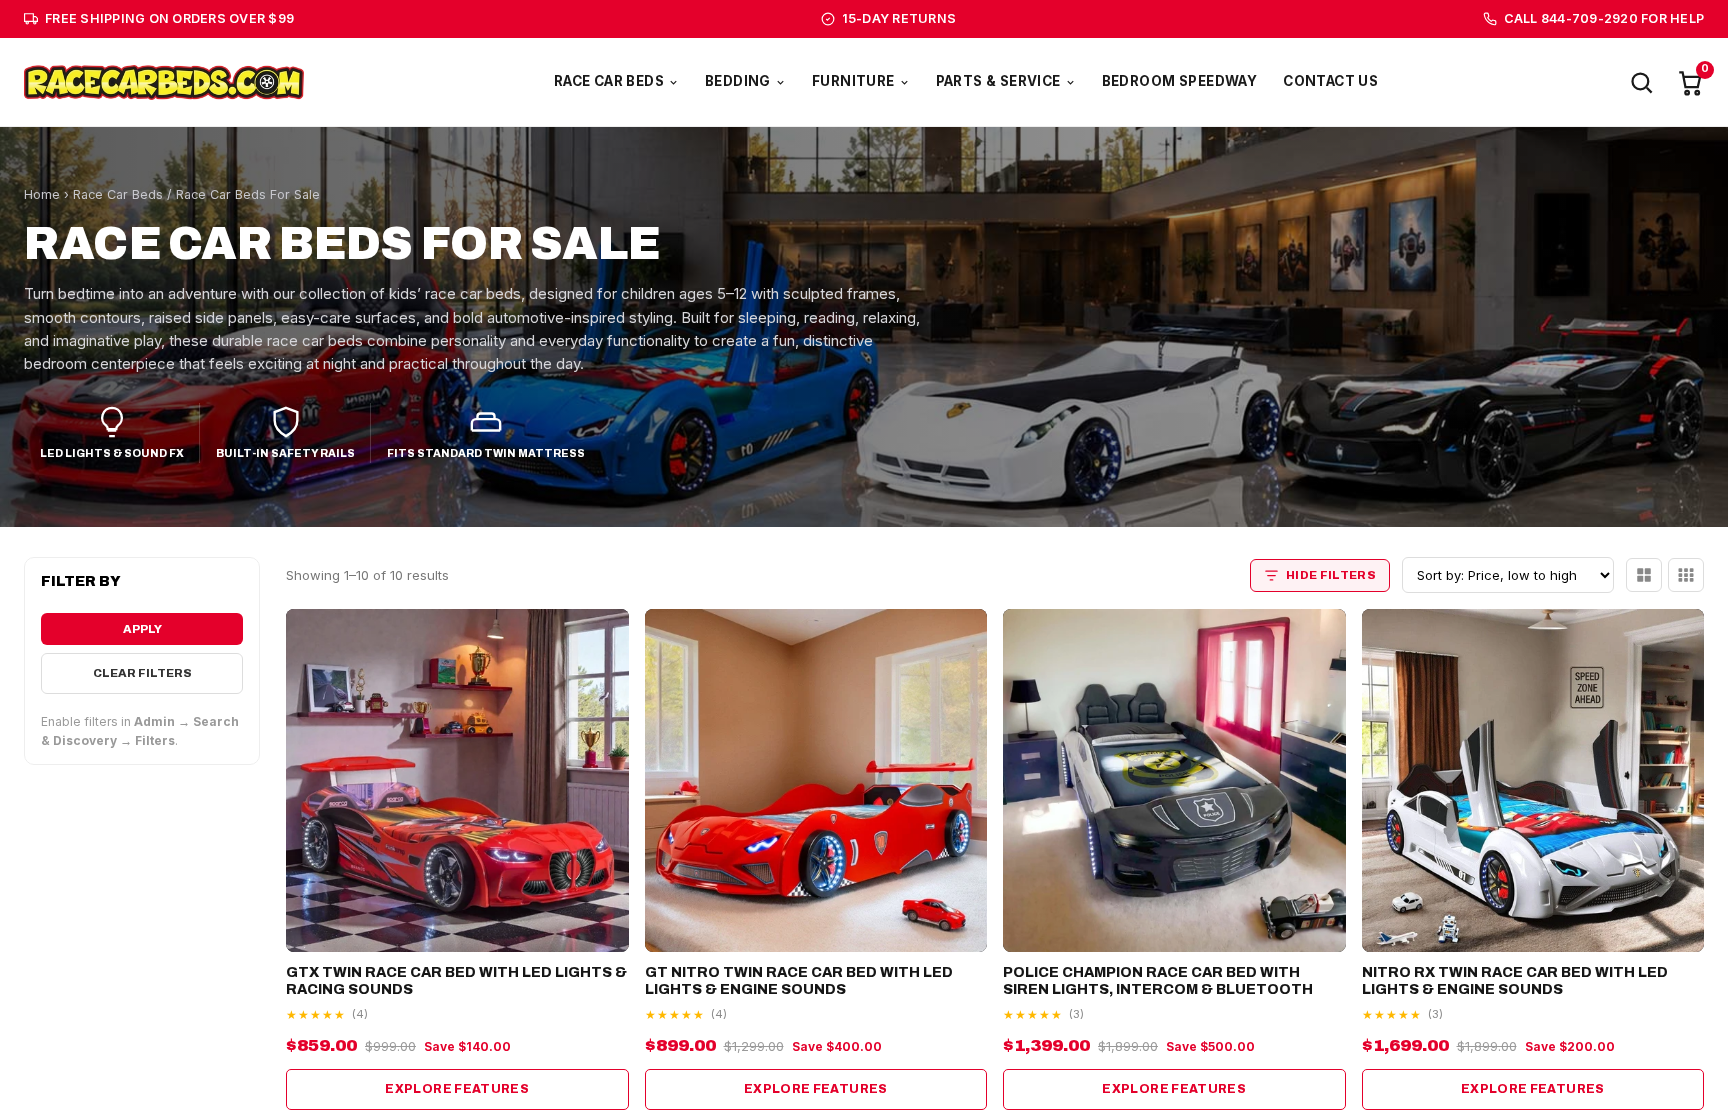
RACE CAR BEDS (609, 81)
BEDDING (738, 81)
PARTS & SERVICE (998, 81)
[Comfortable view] (1644, 575)
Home (42, 194)
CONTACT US (1330, 81)
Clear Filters (142, 673)
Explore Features (457, 1089)
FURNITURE (853, 81)
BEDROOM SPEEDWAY (1179, 81)
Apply (142, 629)
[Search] (1641, 82)
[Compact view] (1686, 575)
